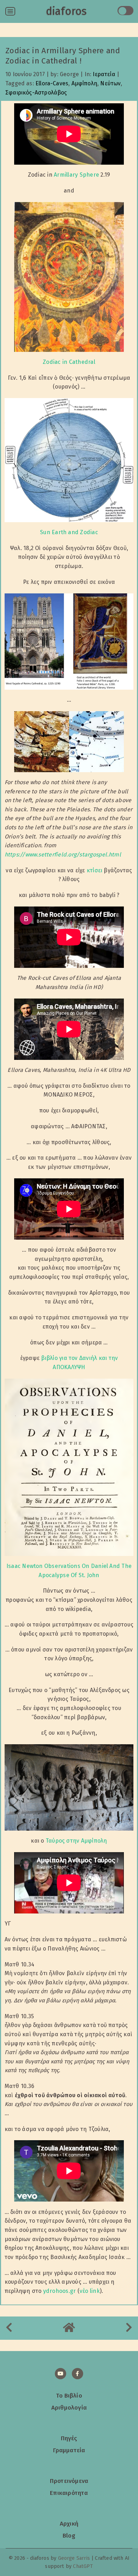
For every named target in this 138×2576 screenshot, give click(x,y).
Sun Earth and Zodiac (69, 532)
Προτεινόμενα (69, 2481)
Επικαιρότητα (69, 2493)
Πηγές (69, 2438)
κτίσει (94, 870)
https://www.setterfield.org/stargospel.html (63, 854)
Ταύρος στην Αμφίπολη (76, 1841)
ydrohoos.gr (60, 2291)
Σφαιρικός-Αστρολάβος (36, 93)
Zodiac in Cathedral (69, 362)
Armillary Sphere (76, 175)
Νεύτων (110, 83)
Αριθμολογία (69, 2407)
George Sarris (74, 2558)
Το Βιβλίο (69, 2395)
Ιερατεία (104, 74)
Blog (69, 2535)
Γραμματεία (69, 2450)
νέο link (90, 2291)
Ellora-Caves (52, 83)
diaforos (66, 11)
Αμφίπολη (84, 83)
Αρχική (69, 2523)
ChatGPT (83, 2566)
